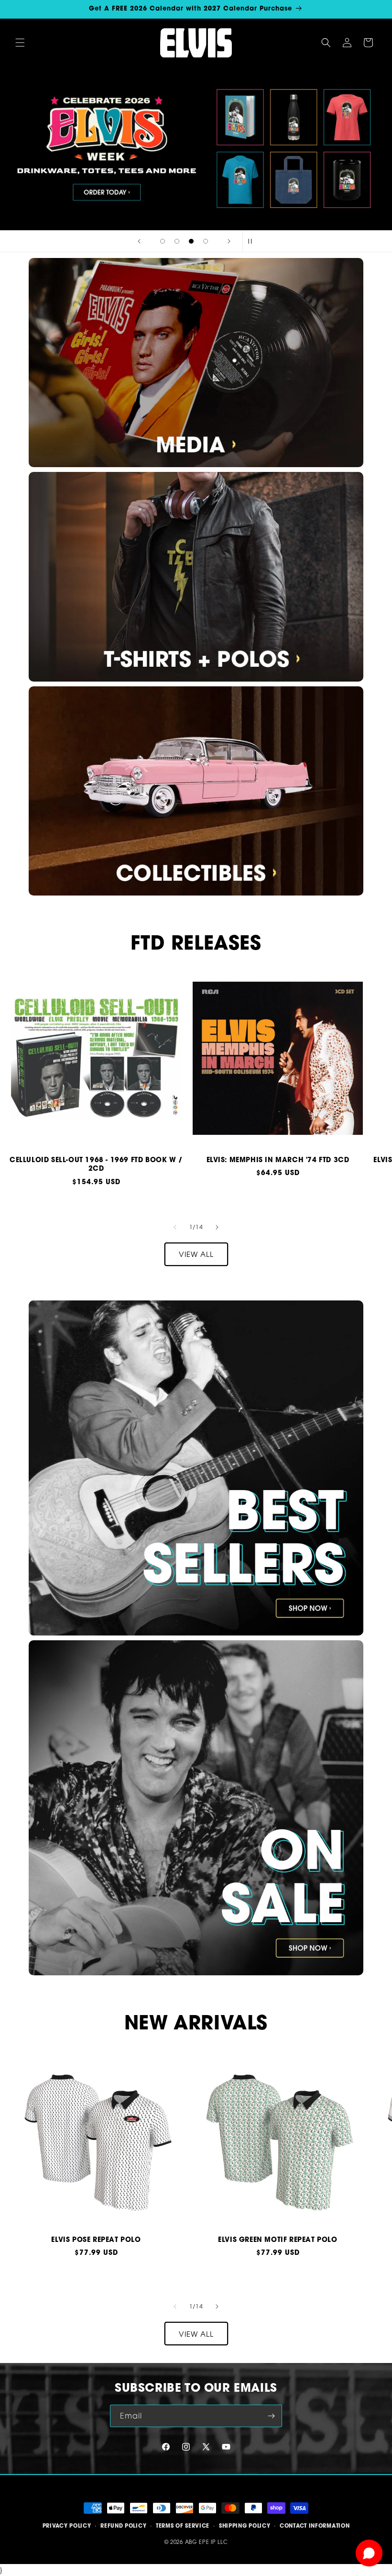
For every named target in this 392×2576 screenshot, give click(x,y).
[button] (20, 43)
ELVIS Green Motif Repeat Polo (278, 2240)
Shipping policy (245, 2526)
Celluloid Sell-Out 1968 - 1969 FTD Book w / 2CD (96, 1164)
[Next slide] (229, 241)
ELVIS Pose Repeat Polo (96, 2240)
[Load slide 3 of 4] (191, 241)
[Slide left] (175, 1227)
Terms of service (183, 2526)
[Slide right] (217, 1227)
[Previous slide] (139, 241)
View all (196, 1254)
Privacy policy (67, 2526)
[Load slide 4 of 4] (206, 241)
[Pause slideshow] (253, 241)
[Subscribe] (271, 2416)
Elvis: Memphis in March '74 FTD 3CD (278, 1160)
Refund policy (123, 2526)
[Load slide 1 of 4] (163, 241)
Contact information (315, 2526)
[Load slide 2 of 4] (177, 241)
